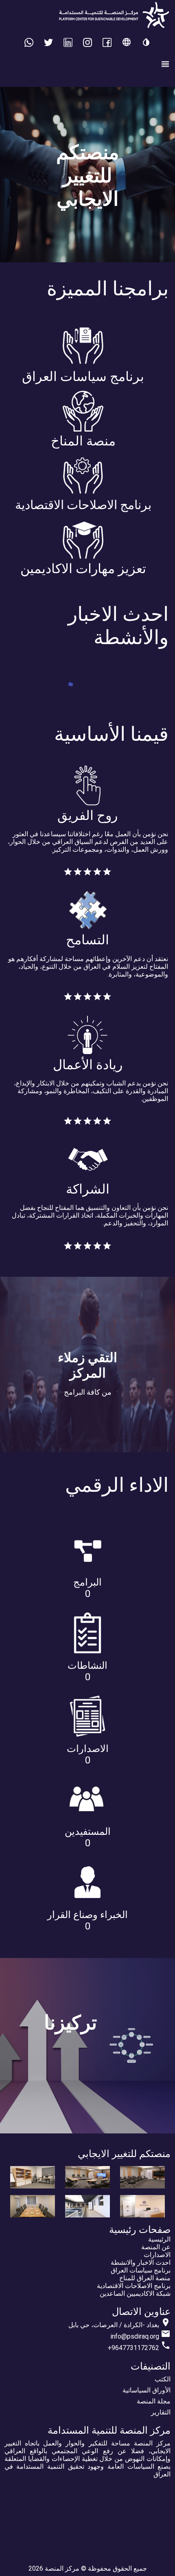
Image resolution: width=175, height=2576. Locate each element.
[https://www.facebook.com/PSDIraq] (107, 44)
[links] (87, 44)
